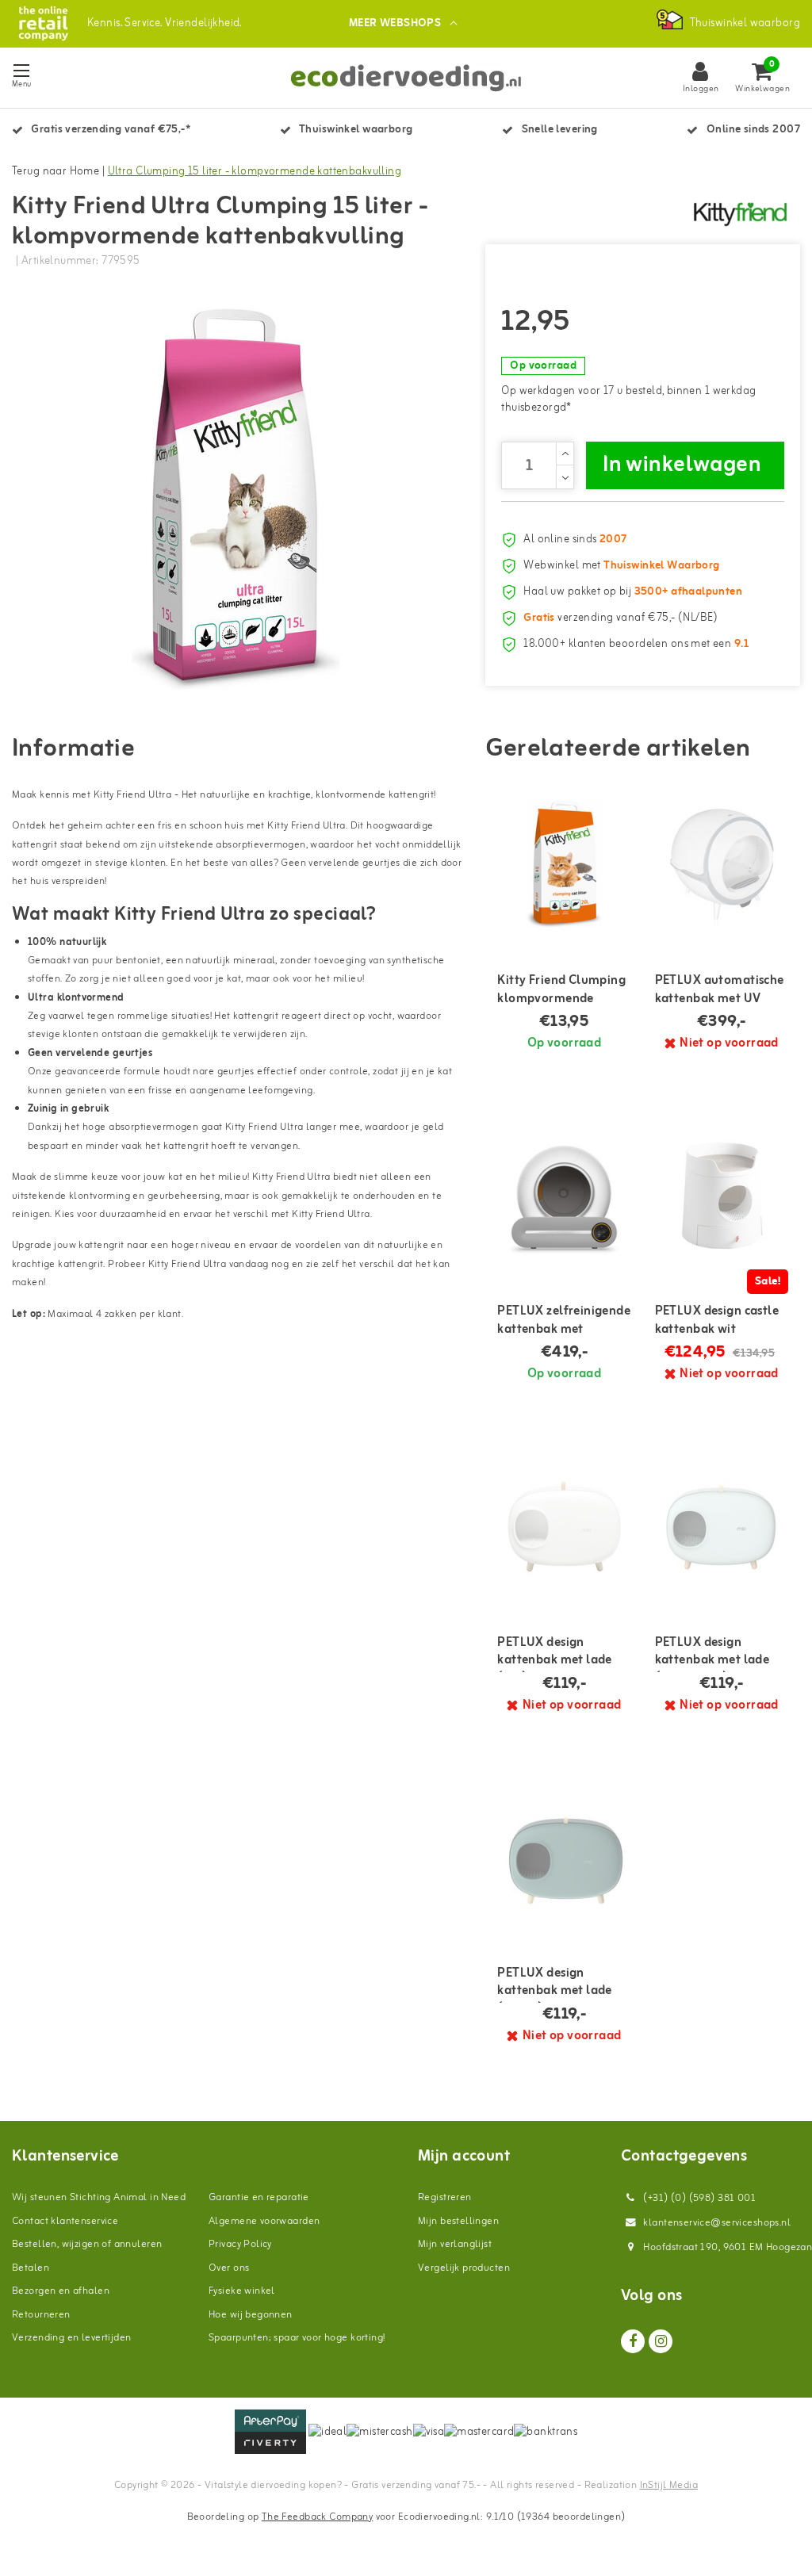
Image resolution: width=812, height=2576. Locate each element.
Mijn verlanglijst (455, 2244)
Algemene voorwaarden (264, 2221)
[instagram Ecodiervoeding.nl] (661, 2341)
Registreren (445, 2197)
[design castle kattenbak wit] (722, 1195)
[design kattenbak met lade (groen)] (564, 1857)
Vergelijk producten (464, 2268)
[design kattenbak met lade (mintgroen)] (722, 1525)
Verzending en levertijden (72, 2338)
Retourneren (41, 2315)
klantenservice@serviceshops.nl (717, 2223)
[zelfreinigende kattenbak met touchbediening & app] (564, 1195)
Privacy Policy (240, 2244)
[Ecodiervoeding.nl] (43, 23)
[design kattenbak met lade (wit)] (564, 1525)
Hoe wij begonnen (251, 2315)
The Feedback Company (317, 2517)
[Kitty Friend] (741, 212)
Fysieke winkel (242, 2291)
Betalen (31, 2268)
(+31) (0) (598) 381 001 (698, 2198)
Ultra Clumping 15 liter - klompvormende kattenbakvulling (255, 172)
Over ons (229, 2268)
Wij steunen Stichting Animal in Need (99, 2197)
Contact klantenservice (65, 2221)
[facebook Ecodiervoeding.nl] (633, 2341)
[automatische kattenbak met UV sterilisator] (722, 864)
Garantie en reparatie (259, 2197)
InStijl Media (669, 2485)
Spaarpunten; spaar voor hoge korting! (297, 2338)
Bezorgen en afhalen (61, 2291)
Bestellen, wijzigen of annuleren (87, 2244)
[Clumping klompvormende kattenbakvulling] (564, 864)
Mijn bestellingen (458, 2221)
